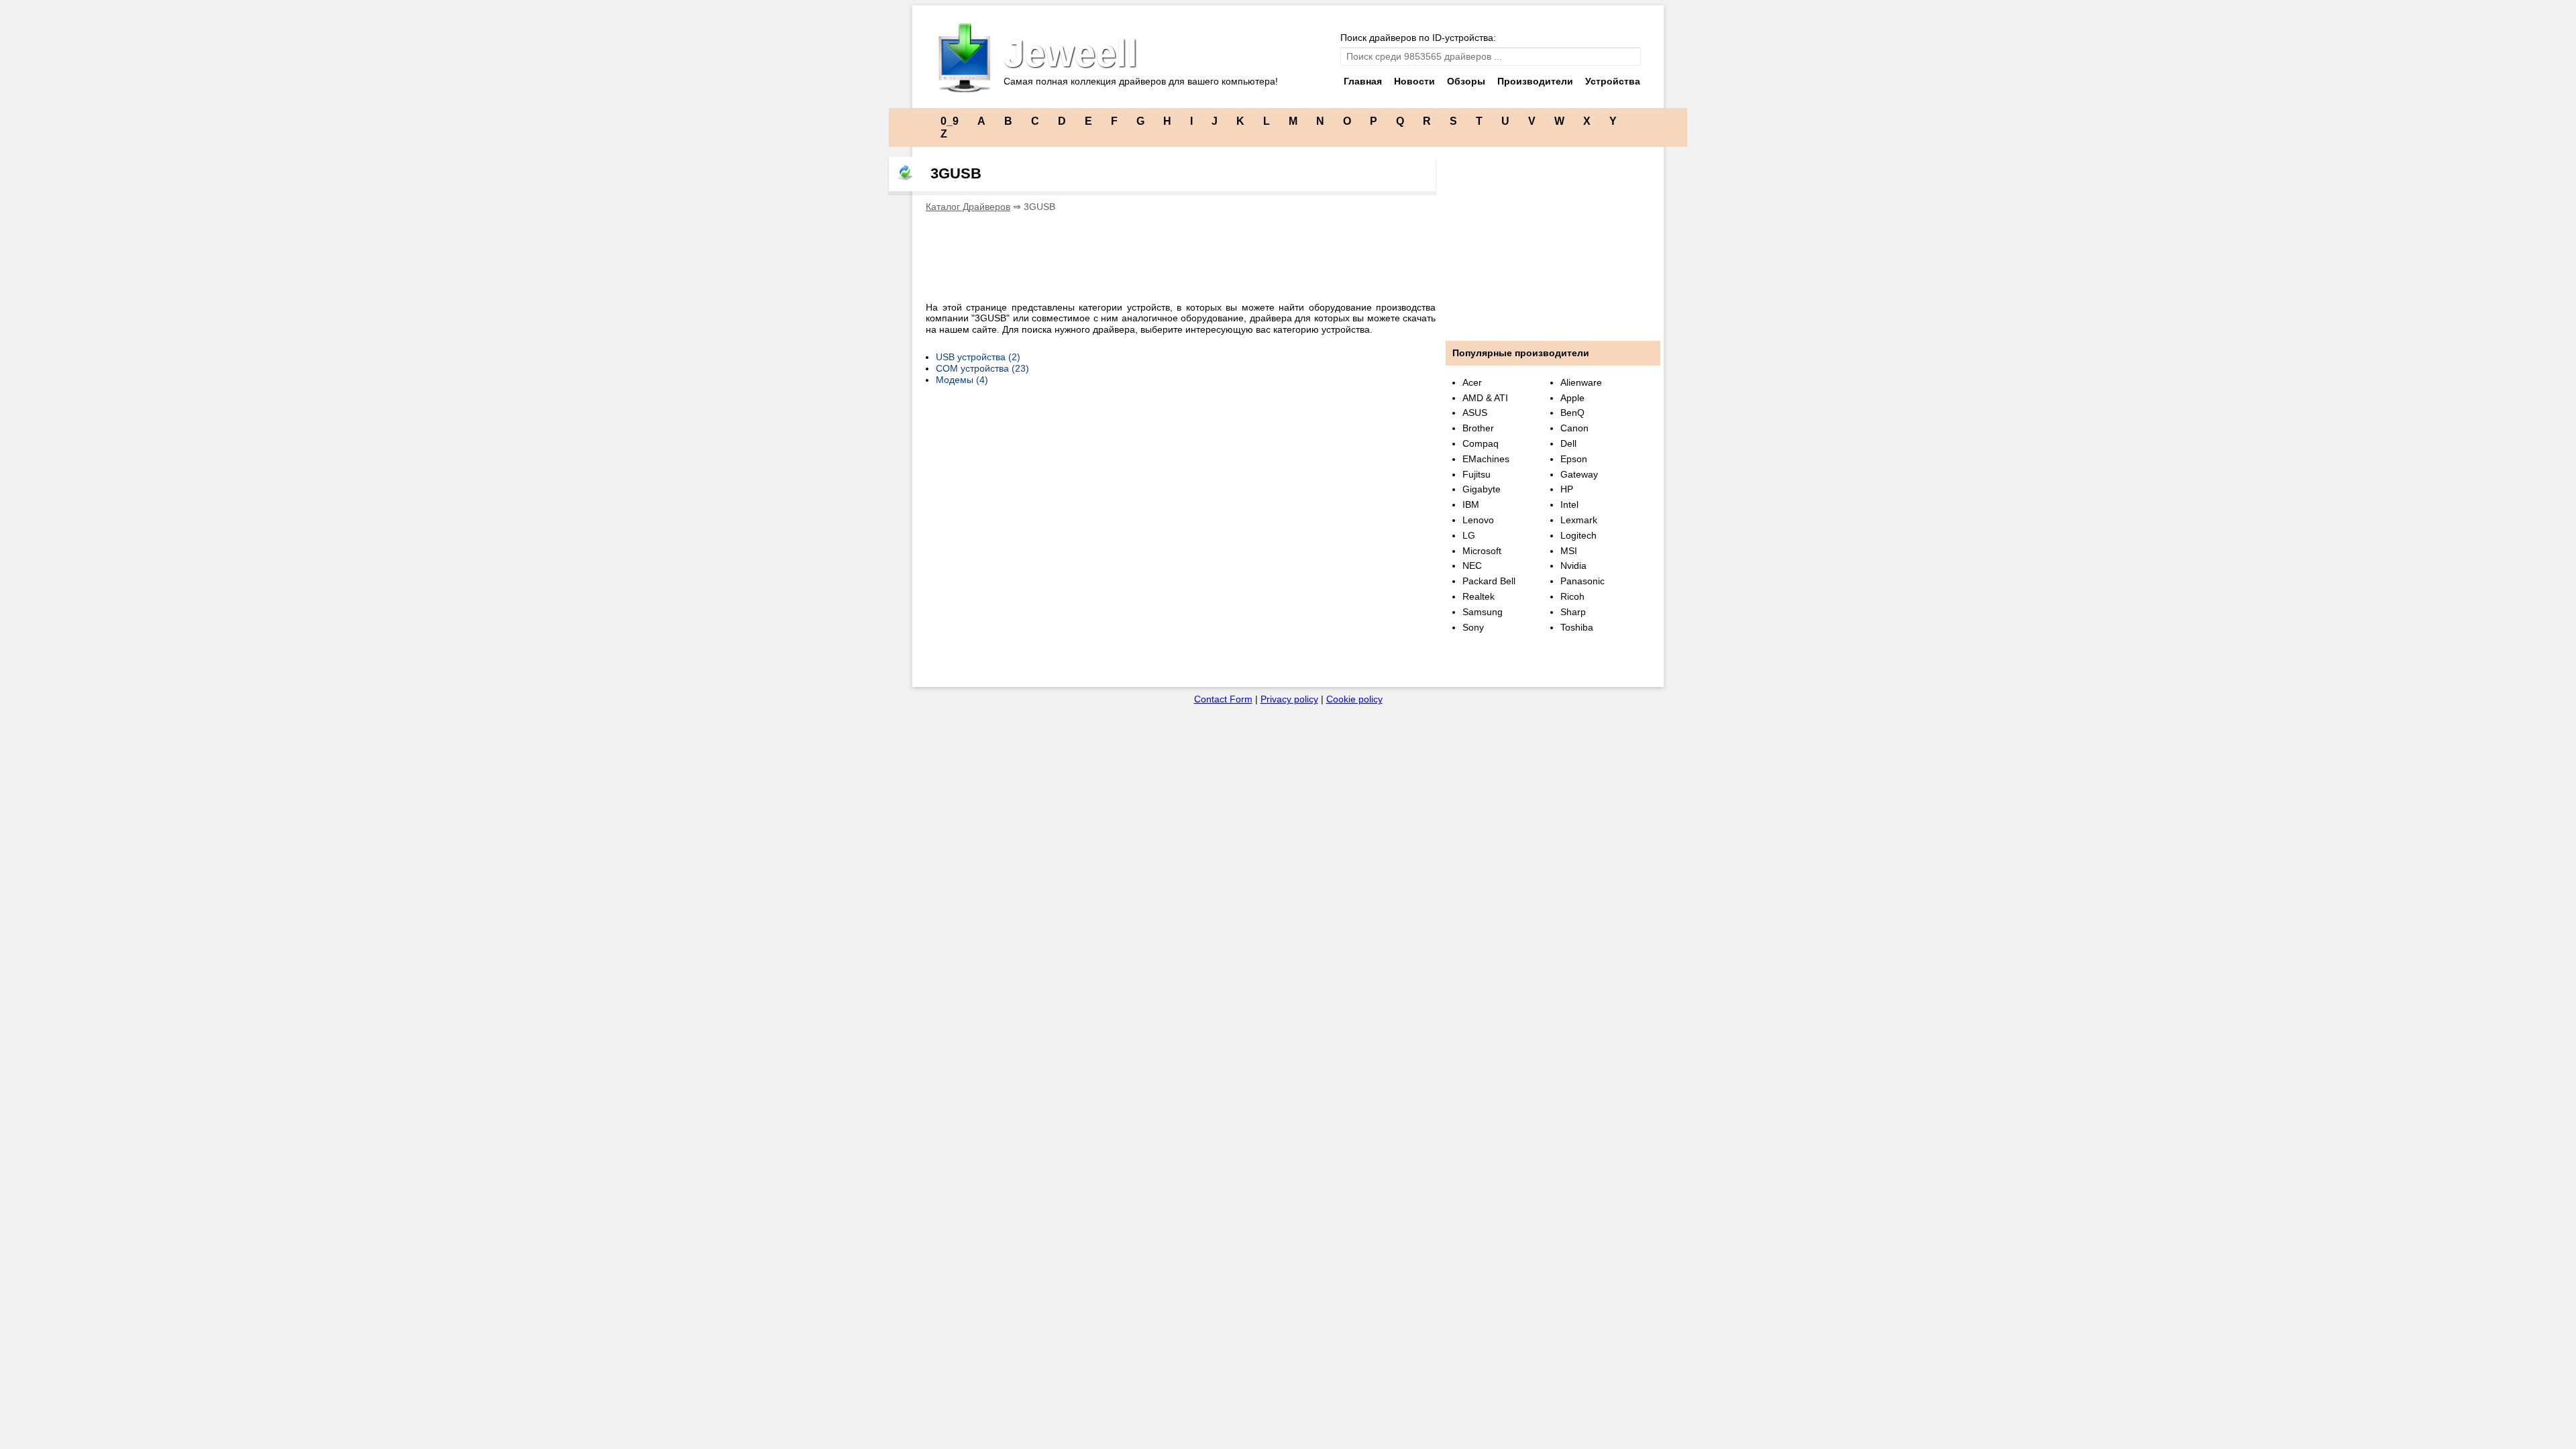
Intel (1569, 504)
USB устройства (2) (978, 357)
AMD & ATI (1485, 398)
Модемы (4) (962, 380)
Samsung (1483, 612)
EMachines (1486, 459)
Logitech (1578, 535)
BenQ (1572, 413)
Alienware (1581, 382)
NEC (1472, 566)
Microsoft (1482, 551)
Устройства (1613, 81)
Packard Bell (1489, 581)
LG (1469, 535)
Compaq (1481, 443)
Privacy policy (1289, 699)
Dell (1568, 443)
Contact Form (1223, 699)
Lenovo (1478, 520)
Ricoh (1572, 596)
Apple (1572, 398)
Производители (1535, 81)
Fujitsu (1477, 474)
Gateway (1579, 474)
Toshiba (1577, 627)
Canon (1574, 428)
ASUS (1475, 413)
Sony (1473, 627)
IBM (1471, 504)
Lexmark (1579, 520)
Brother (1478, 428)
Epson (1574, 459)
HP (1567, 489)
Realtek (1479, 596)
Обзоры (1466, 81)
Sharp (1573, 612)
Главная (1363, 81)
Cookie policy (1354, 699)
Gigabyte (1482, 489)
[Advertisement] (1170, 253)
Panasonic (1582, 581)
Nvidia (1573, 566)
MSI (1569, 551)
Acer (1472, 382)
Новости (1414, 81)
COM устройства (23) (982, 368)
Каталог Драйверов (968, 207)
